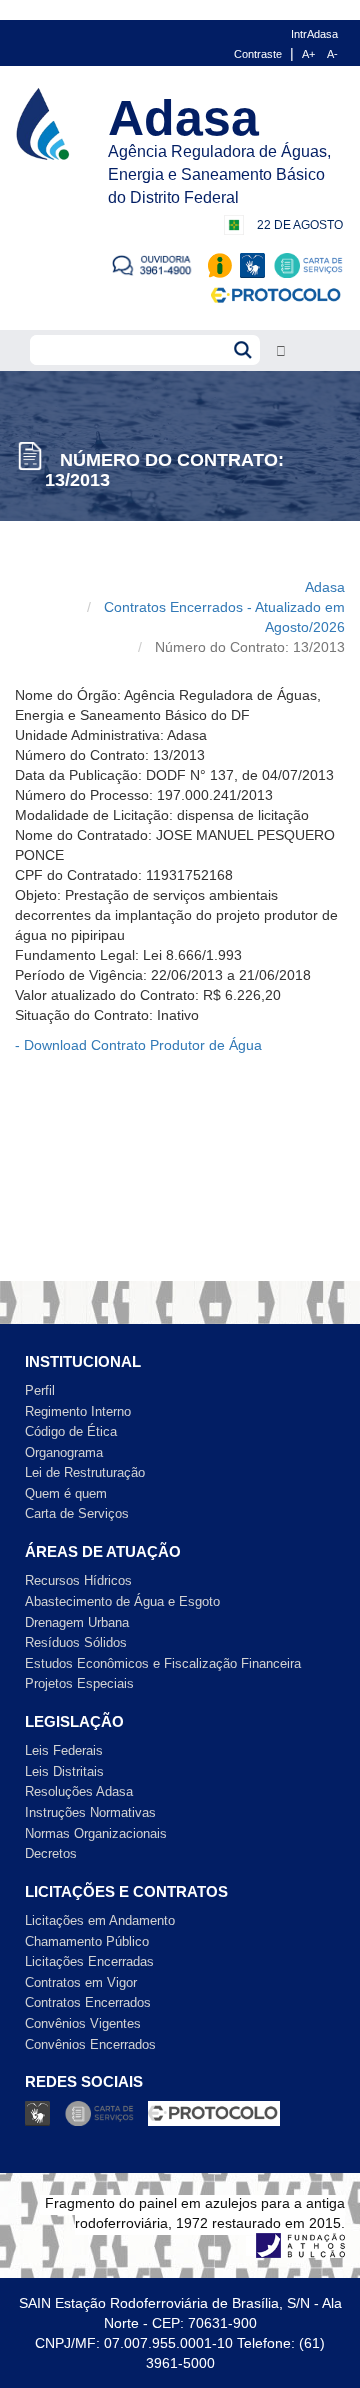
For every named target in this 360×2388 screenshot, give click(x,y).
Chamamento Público (87, 1941)
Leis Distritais (64, 1771)
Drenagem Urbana (77, 1622)
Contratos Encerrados (88, 2002)
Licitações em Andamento (100, 1920)
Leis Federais (64, 1750)
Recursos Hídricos (78, 1580)
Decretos (51, 1853)
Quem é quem (66, 1493)
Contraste (258, 54)
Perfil (40, 1390)
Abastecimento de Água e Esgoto (122, 1601)
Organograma (64, 1452)
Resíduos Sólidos (76, 1642)
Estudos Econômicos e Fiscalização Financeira (163, 1663)
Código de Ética (71, 1431)
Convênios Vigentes (83, 2023)
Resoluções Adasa (79, 1791)
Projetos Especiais (79, 1683)
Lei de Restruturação (85, 1472)
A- (332, 54)
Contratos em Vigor (81, 1982)
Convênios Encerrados (90, 2044)
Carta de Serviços (77, 1513)
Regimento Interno (78, 1411)
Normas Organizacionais (96, 1833)
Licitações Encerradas (89, 1961)
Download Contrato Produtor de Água (143, 1045)
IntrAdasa (314, 34)
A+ (308, 54)
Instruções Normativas (90, 1812)
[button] (281, 351)
